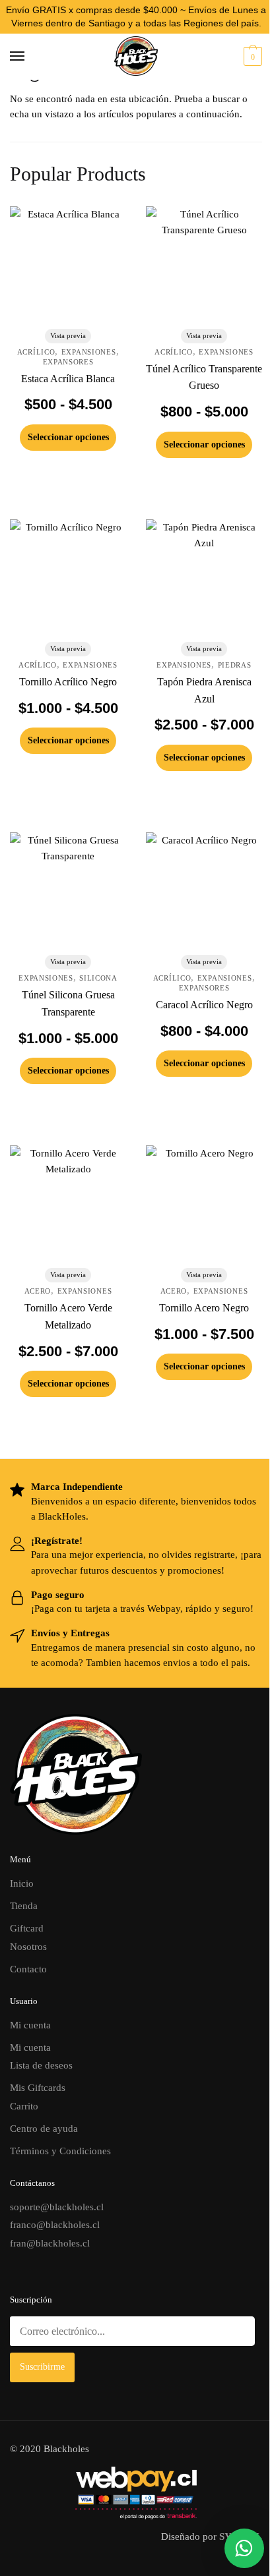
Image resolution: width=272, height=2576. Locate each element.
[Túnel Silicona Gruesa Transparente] (68, 890)
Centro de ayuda (44, 2129)
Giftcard (27, 1928)
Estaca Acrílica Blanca (68, 379)
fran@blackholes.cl (50, 2243)
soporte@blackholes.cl (57, 2207)
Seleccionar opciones (68, 437)
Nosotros (28, 1947)
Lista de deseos (41, 2065)
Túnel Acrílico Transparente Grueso (204, 377)
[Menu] (30, 57)
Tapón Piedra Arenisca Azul (204, 690)
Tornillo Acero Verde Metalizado (68, 1316)
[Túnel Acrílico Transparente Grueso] (204, 264)
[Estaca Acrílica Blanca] (68, 264)
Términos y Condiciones (60, 2151)
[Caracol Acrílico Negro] (204, 890)
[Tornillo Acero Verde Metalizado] (68, 1203)
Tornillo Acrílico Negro (68, 682)
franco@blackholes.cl (55, 2225)
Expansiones (89, 352)
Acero (38, 1291)
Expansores (68, 362)
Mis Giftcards (38, 2088)
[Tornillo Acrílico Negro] (68, 577)
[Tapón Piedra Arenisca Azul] (204, 577)
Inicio (22, 1883)
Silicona (98, 978)
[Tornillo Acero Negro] (204, 1203)
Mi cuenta (30, 2025)
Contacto (28, 1969)
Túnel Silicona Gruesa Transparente (68, 1003)
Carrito (24, 2106)
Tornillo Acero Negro (204, 1308)
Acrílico (36, 352)
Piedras (235, 665)
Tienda (24, 1906)
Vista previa (68, 335)
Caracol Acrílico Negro (204, 1005)
